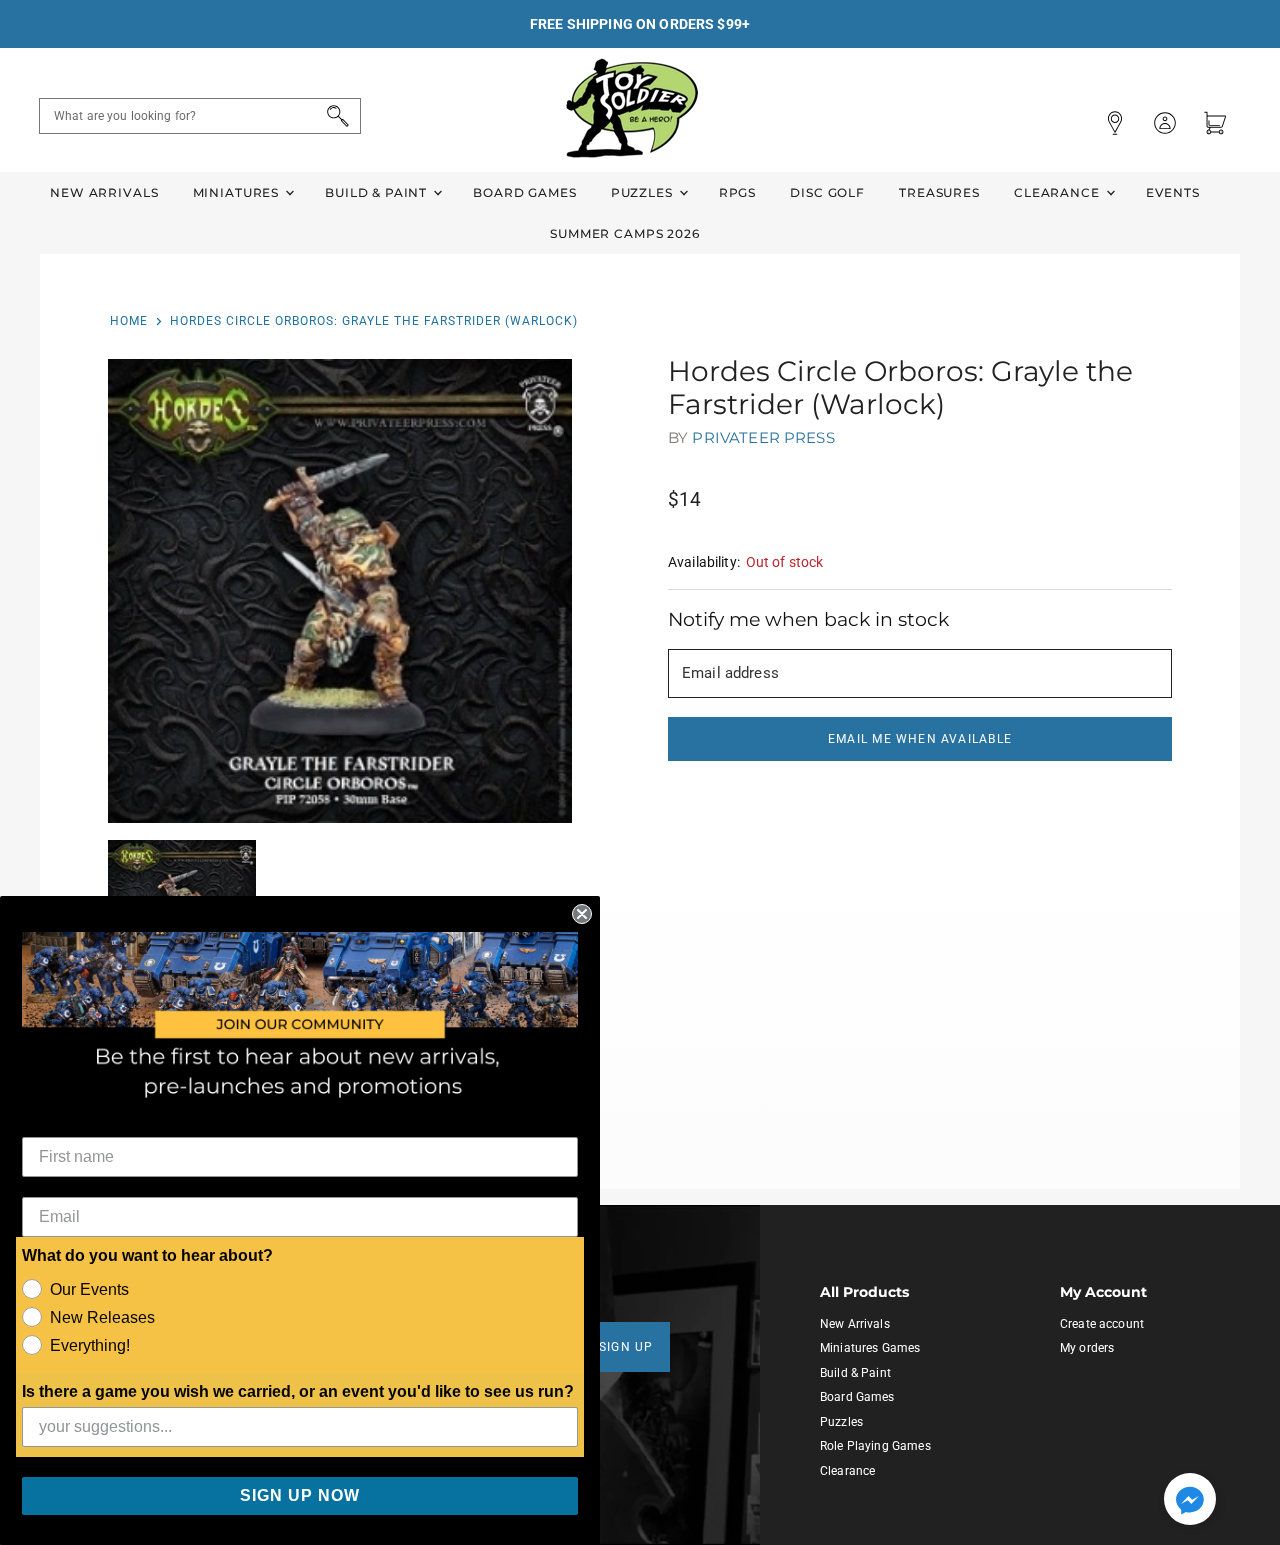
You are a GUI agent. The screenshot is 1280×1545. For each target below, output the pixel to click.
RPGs (737, 192)
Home (129, 321)
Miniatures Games (870, 1348)
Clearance (1059, 192)
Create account (1102, 1324)
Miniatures (238, 192)
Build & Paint (378, 192)
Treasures (939, 192)
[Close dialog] (582, 914)
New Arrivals (104, 192)
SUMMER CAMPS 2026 (625, 233)
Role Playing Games (875, 1446)
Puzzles (644, 192)
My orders (1087, 1348)
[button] (1190, 1501)
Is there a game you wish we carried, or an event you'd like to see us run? (298, 1391)
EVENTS (1173, 192)
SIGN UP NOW (300, 1495)
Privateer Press (763, 437)
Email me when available (920, 739)
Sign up (626, 1347)
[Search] (334, 116)
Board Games (524, 192)
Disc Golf (827, 192)
